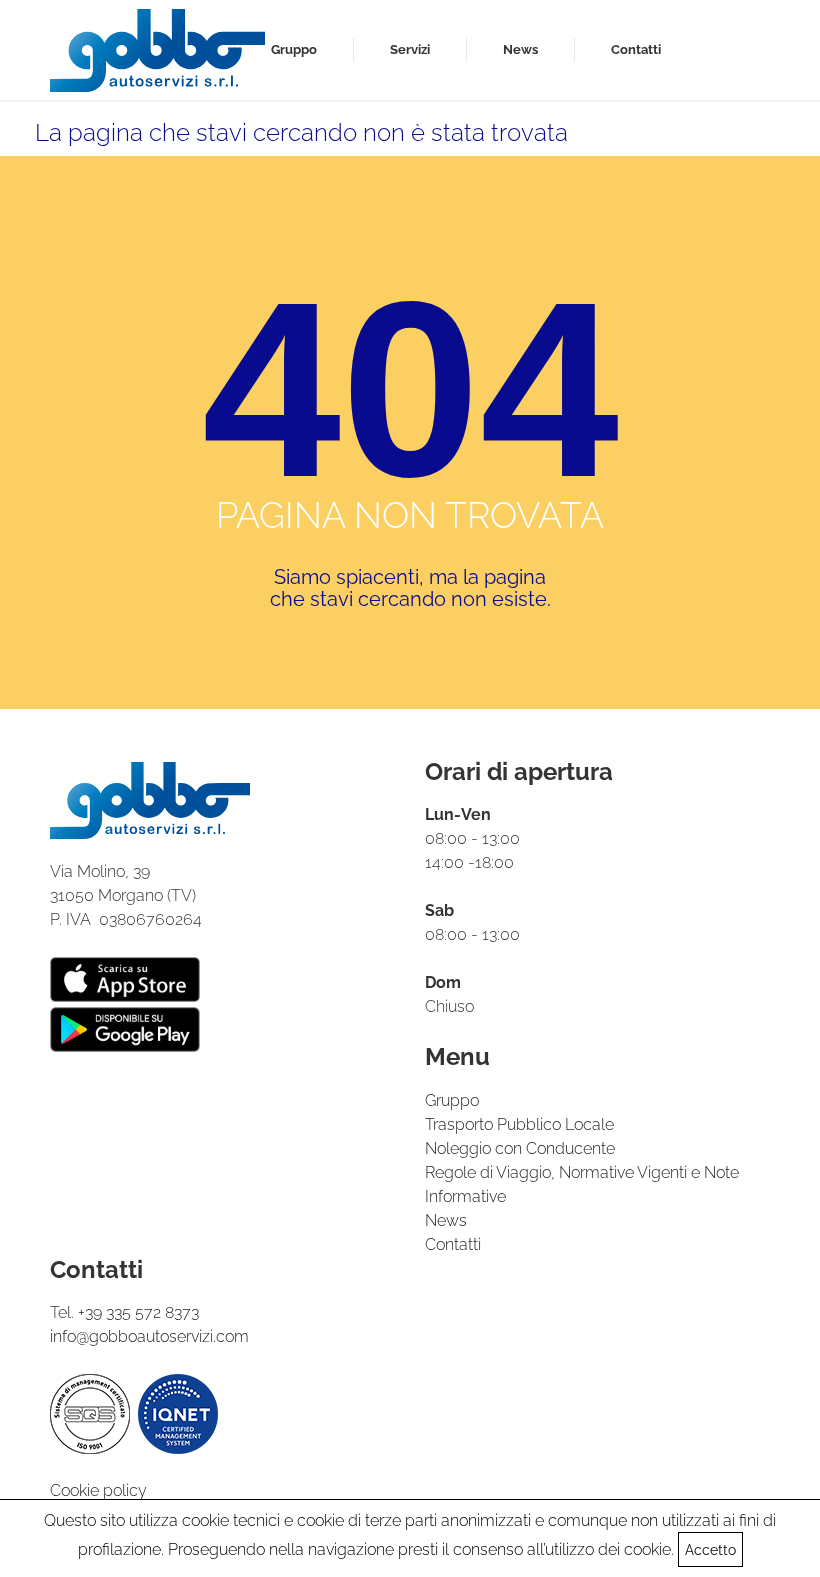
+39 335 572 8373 (138, 1312)
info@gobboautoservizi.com (149, 1336)
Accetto (710, 1550)
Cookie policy (98, 1490)
